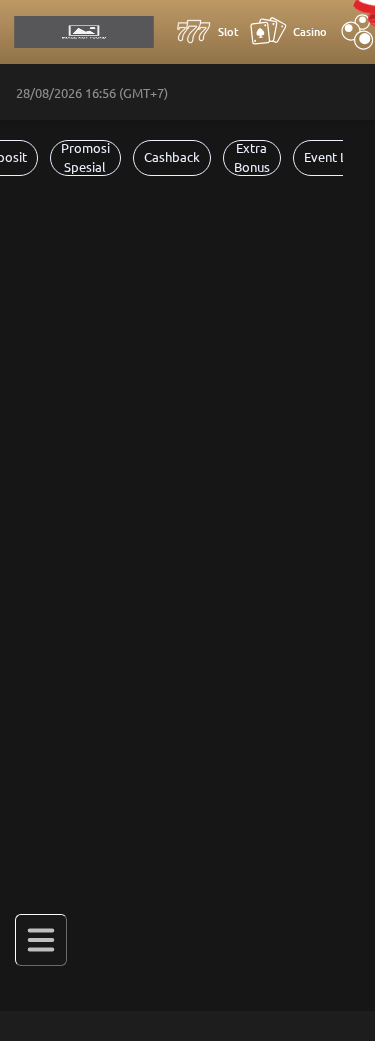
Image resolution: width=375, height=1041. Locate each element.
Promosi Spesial (85, 158)
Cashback (172, 157)
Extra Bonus (252, 158)
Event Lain (334, 157)
